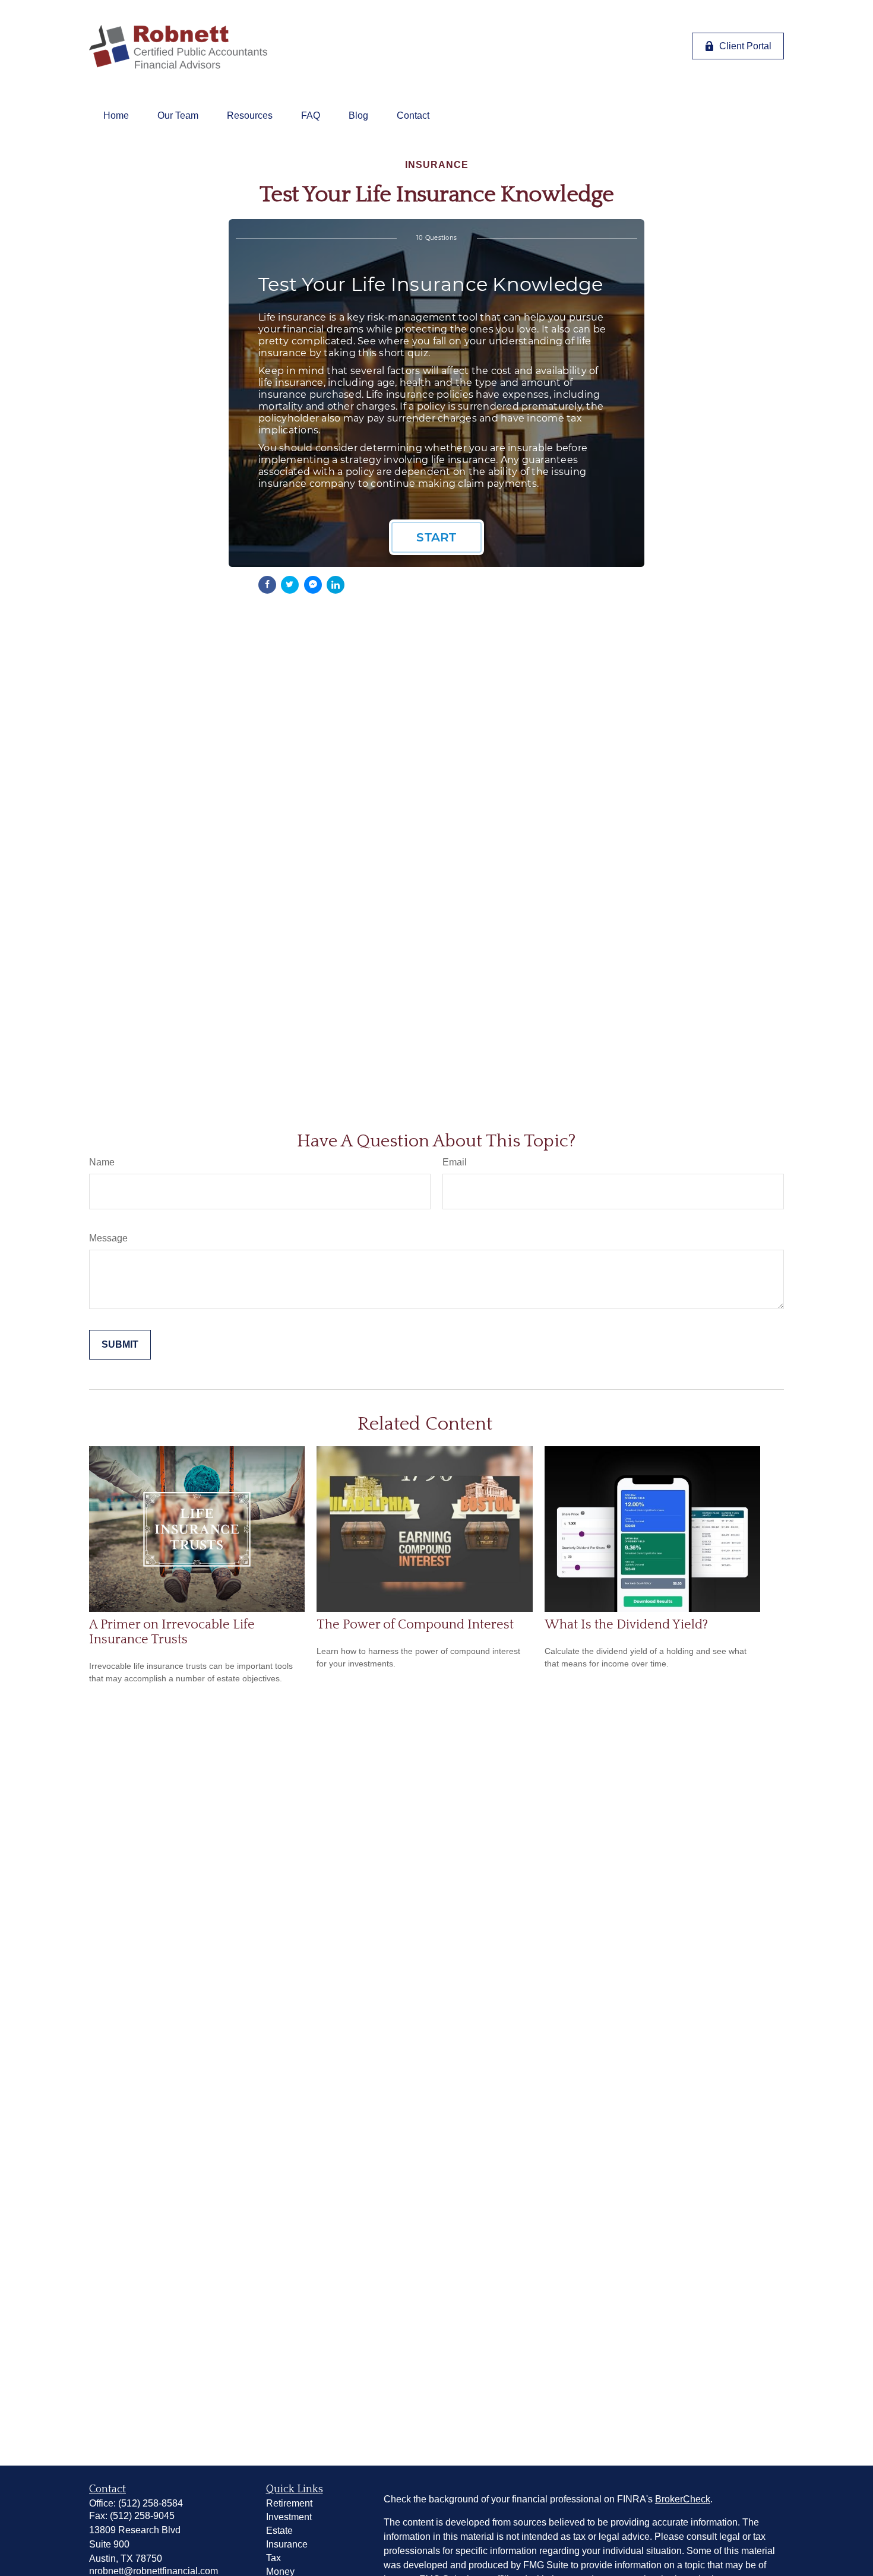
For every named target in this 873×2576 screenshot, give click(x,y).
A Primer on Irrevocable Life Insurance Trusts (172, 1632)
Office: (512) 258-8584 (136, 2503)
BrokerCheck (683, 2499)
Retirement (289, 2503)
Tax (273, 2558)
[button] (116, 116)
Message (108, 1238)
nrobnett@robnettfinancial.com (154, 2571)
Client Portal (745, 46)
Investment (289, 2517)
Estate (279, 2531)
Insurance (287, 2544)
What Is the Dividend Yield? (626, 1625)
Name (102, 1162)
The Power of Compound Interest (415, 1625)
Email (455, 1162)
